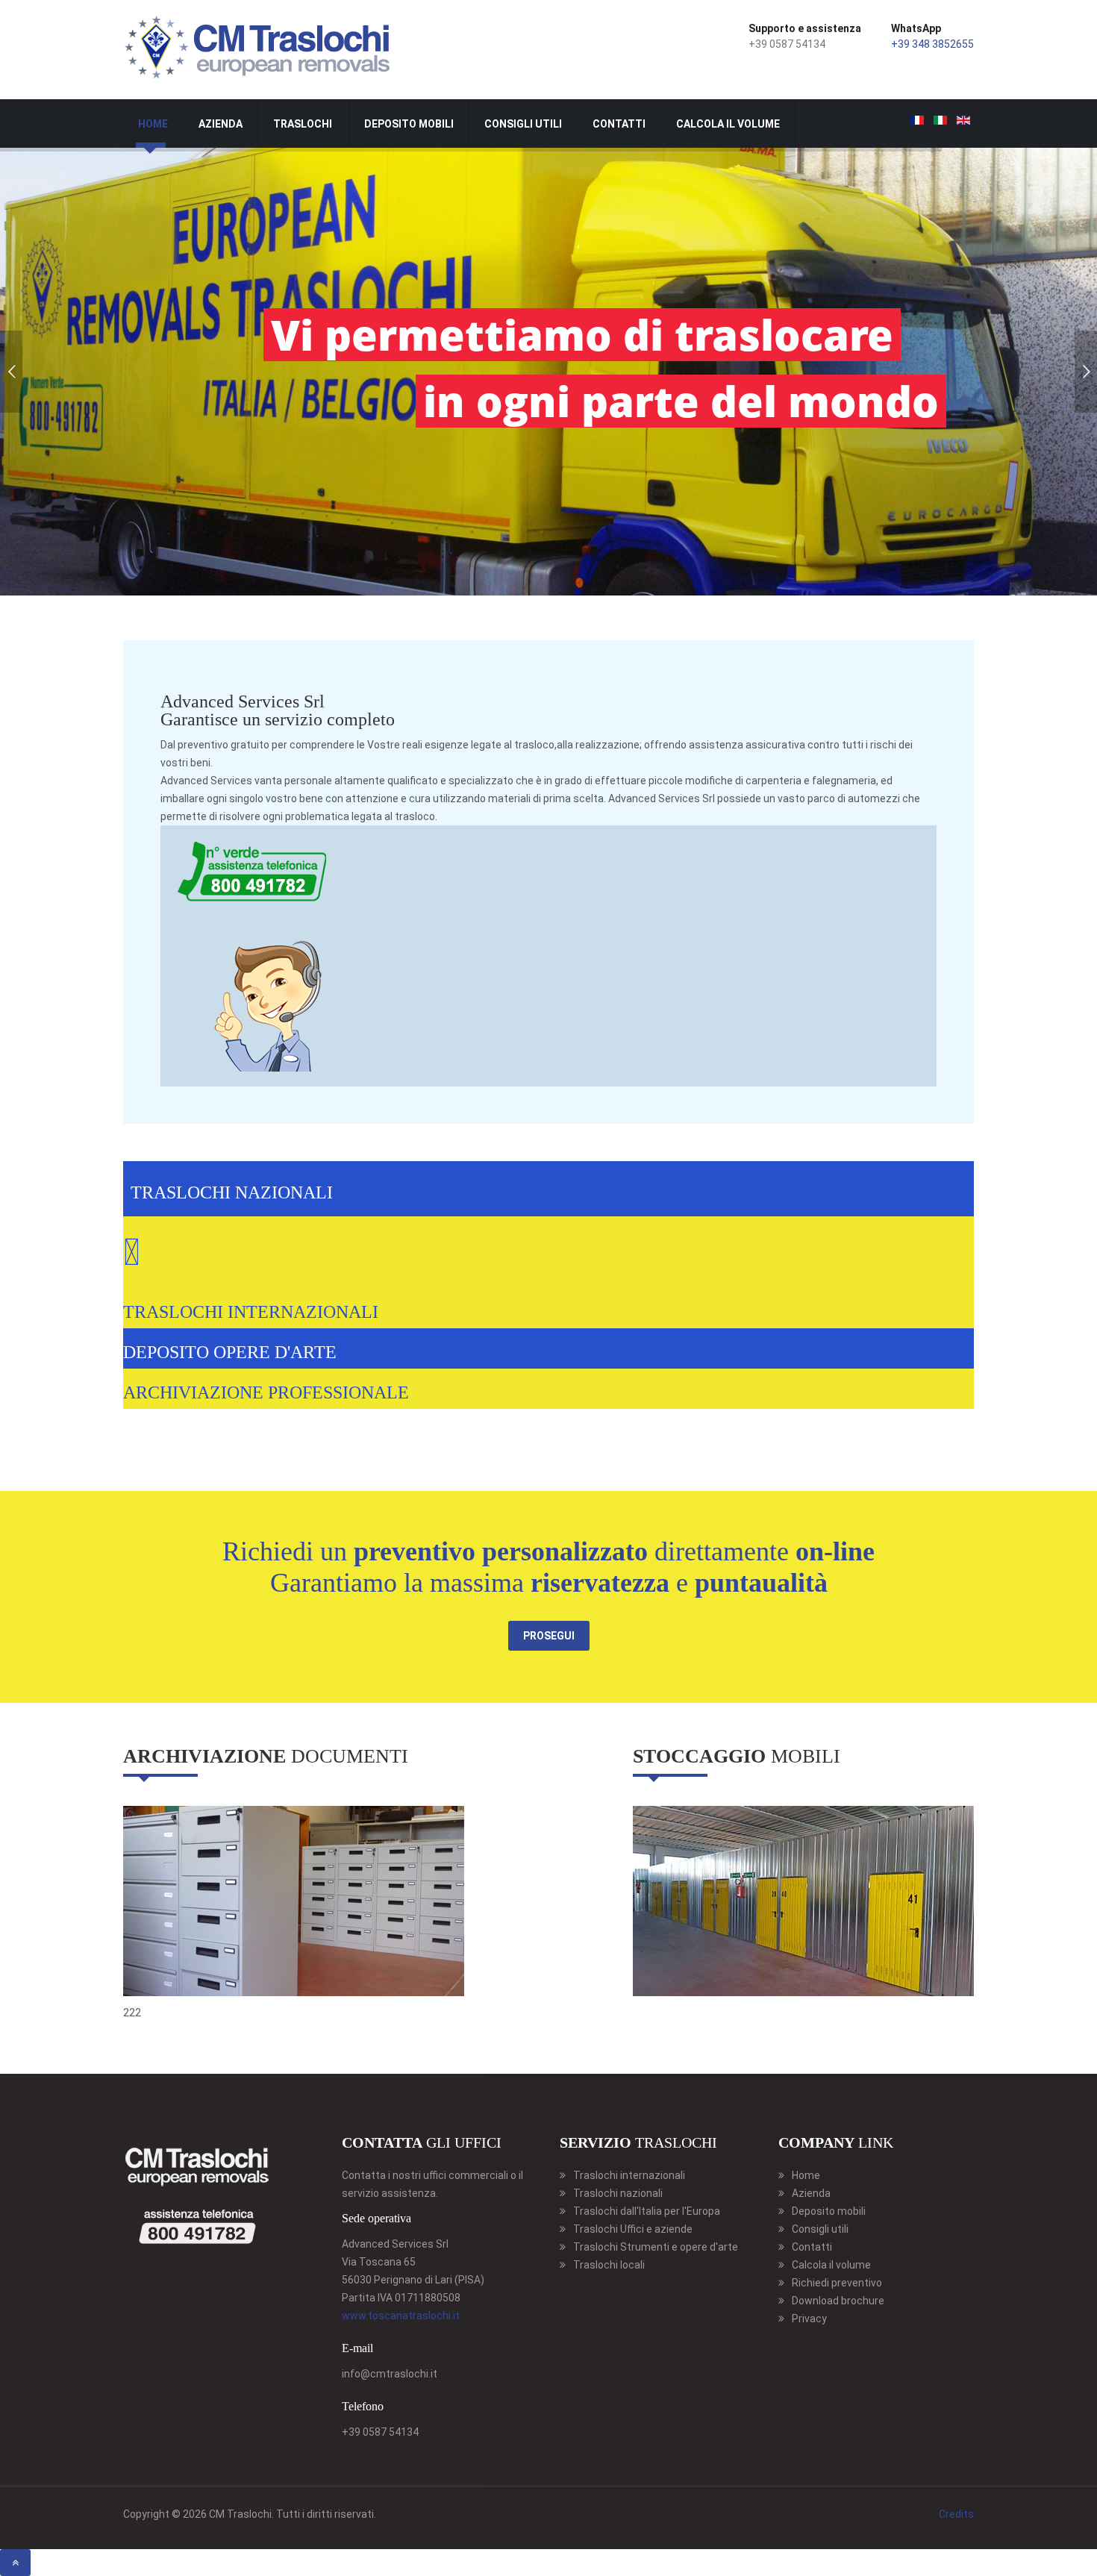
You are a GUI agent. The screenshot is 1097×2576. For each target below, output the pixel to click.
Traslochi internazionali (629, 2175)
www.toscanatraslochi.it (401, 2316)
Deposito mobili (409, 124)
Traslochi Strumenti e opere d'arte (656, 2247)
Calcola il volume (728, 124)
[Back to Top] (15, 2563)
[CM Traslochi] (259, 47)
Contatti (619, 124)
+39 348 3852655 (932, 44)
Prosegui (549, 1636)
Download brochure (838, 2301)
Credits (956, 2514)
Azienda (221, 124)
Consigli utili (523, 124)
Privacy (809, 2319)
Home (153, 124)
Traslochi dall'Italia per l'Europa (647, 2211)
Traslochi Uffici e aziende (633, 2229)
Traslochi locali (609, 2265)
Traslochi (303, 124)
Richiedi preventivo (837, 2283)
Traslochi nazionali (618, 2193)
